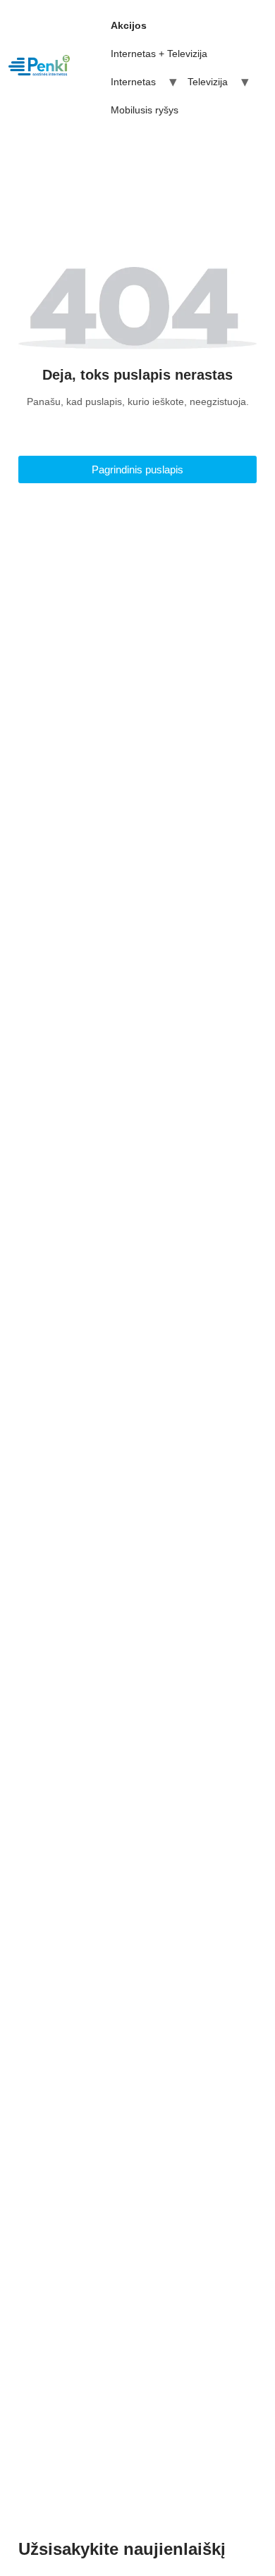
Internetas (133, 82)
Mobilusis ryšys (145, 110)
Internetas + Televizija (159, 54)
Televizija (208, 82)
